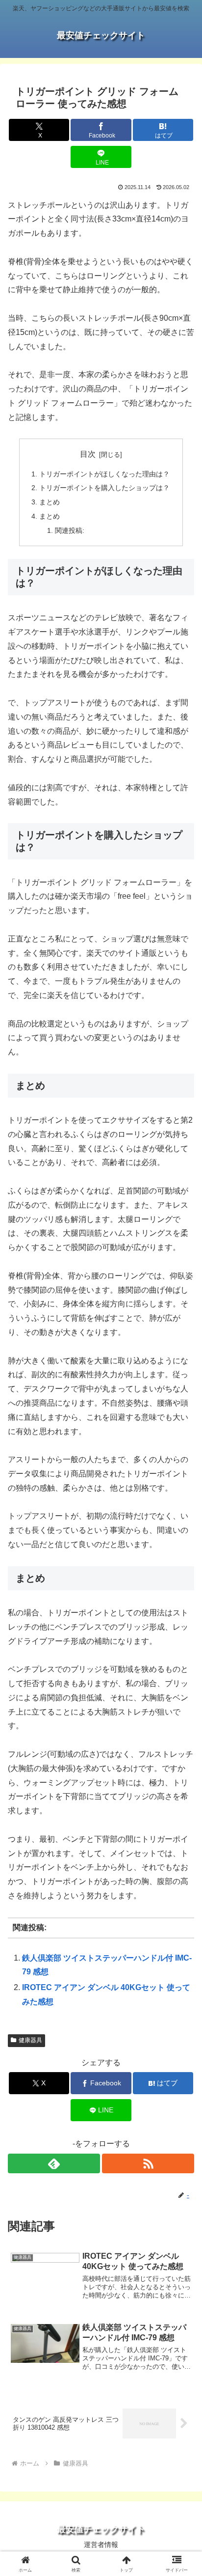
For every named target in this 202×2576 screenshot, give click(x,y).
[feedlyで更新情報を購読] (54, 2163)
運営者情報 (101, 2545)
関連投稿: (70, 530)
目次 (88, 454)
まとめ (50, 502)
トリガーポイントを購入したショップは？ (104, 488)
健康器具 (30, 2040)
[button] (182, 1711)
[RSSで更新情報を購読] (148, 2163)
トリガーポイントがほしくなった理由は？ (104, 474)
